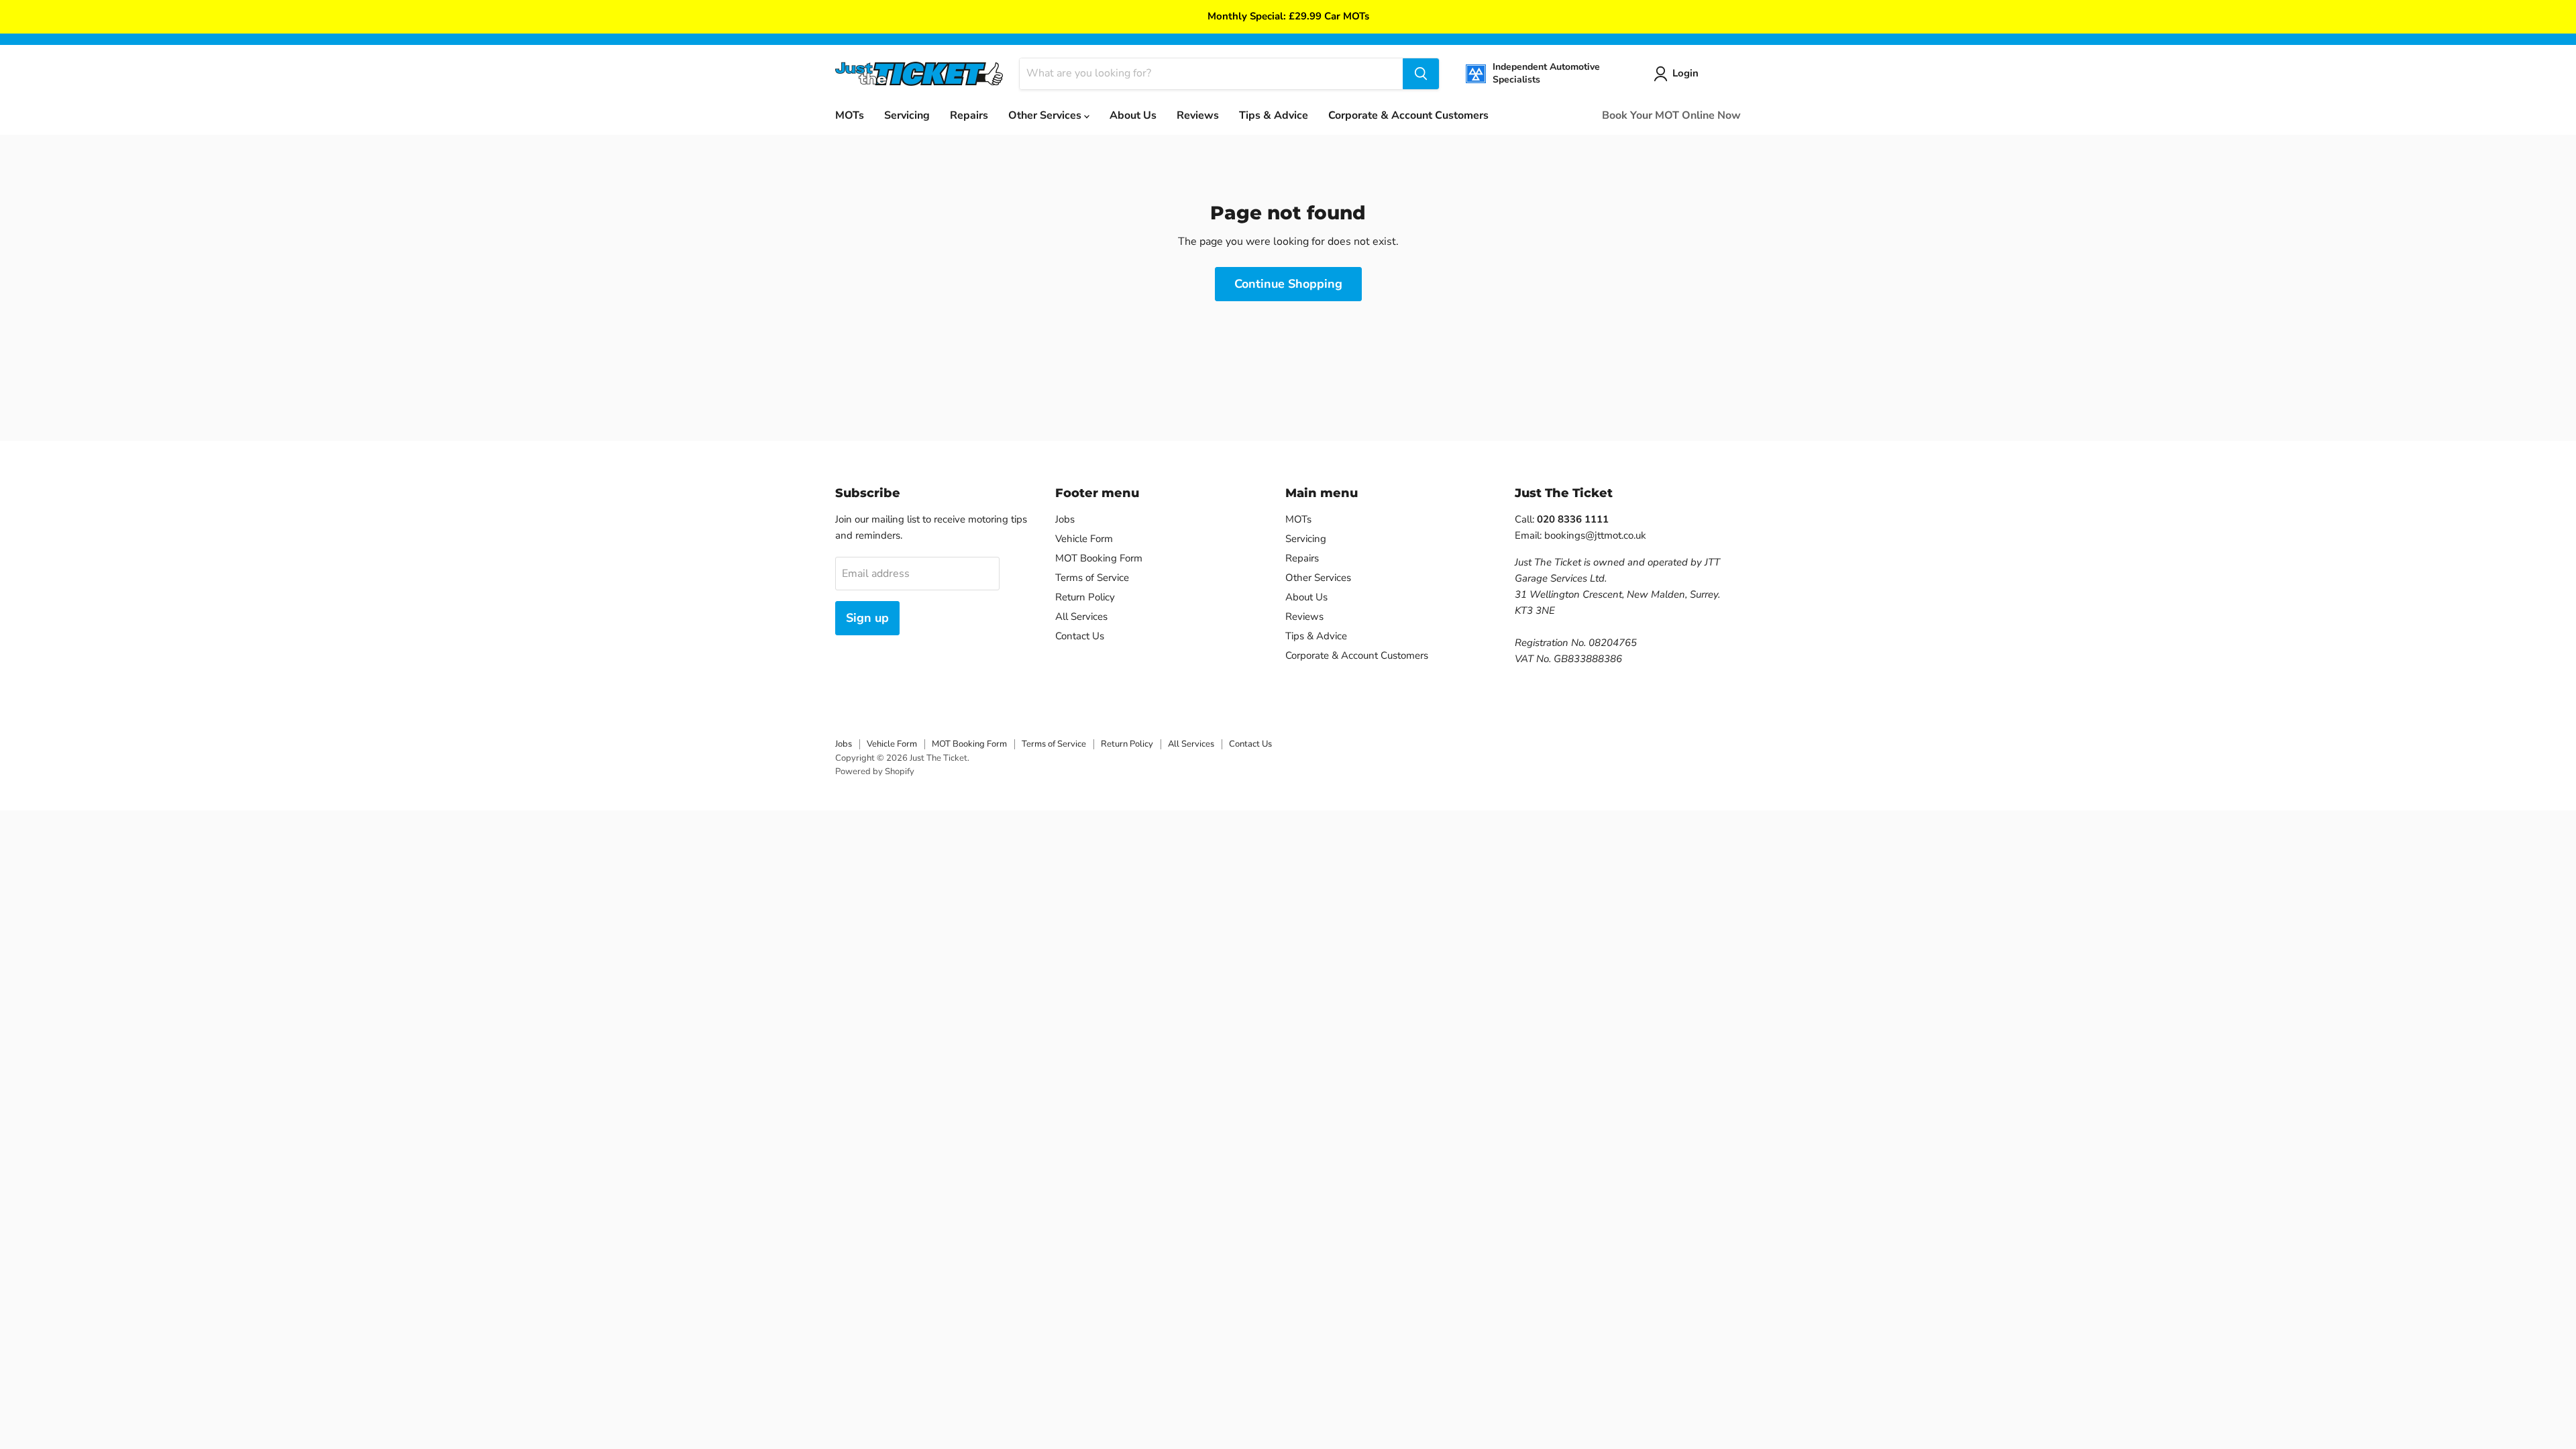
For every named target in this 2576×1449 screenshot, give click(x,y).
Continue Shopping (1288, 284)
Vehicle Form (1084, 539)
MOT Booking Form (1099, 558)
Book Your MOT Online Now (1671, 115)
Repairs (969, 115)
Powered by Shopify (875, 771)
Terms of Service (1092, 578)
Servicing (907, 115)
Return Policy (1085, 597)
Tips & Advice (1274, 115)
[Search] (1421, 74)
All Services (1081, 616)
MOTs (850, 115)
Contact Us (1080, 636)
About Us (1133, 115)
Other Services (1046, 115)
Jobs (1065, 519)
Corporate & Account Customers (1408, 115)
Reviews (1198, 115)
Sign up (867, 618)
